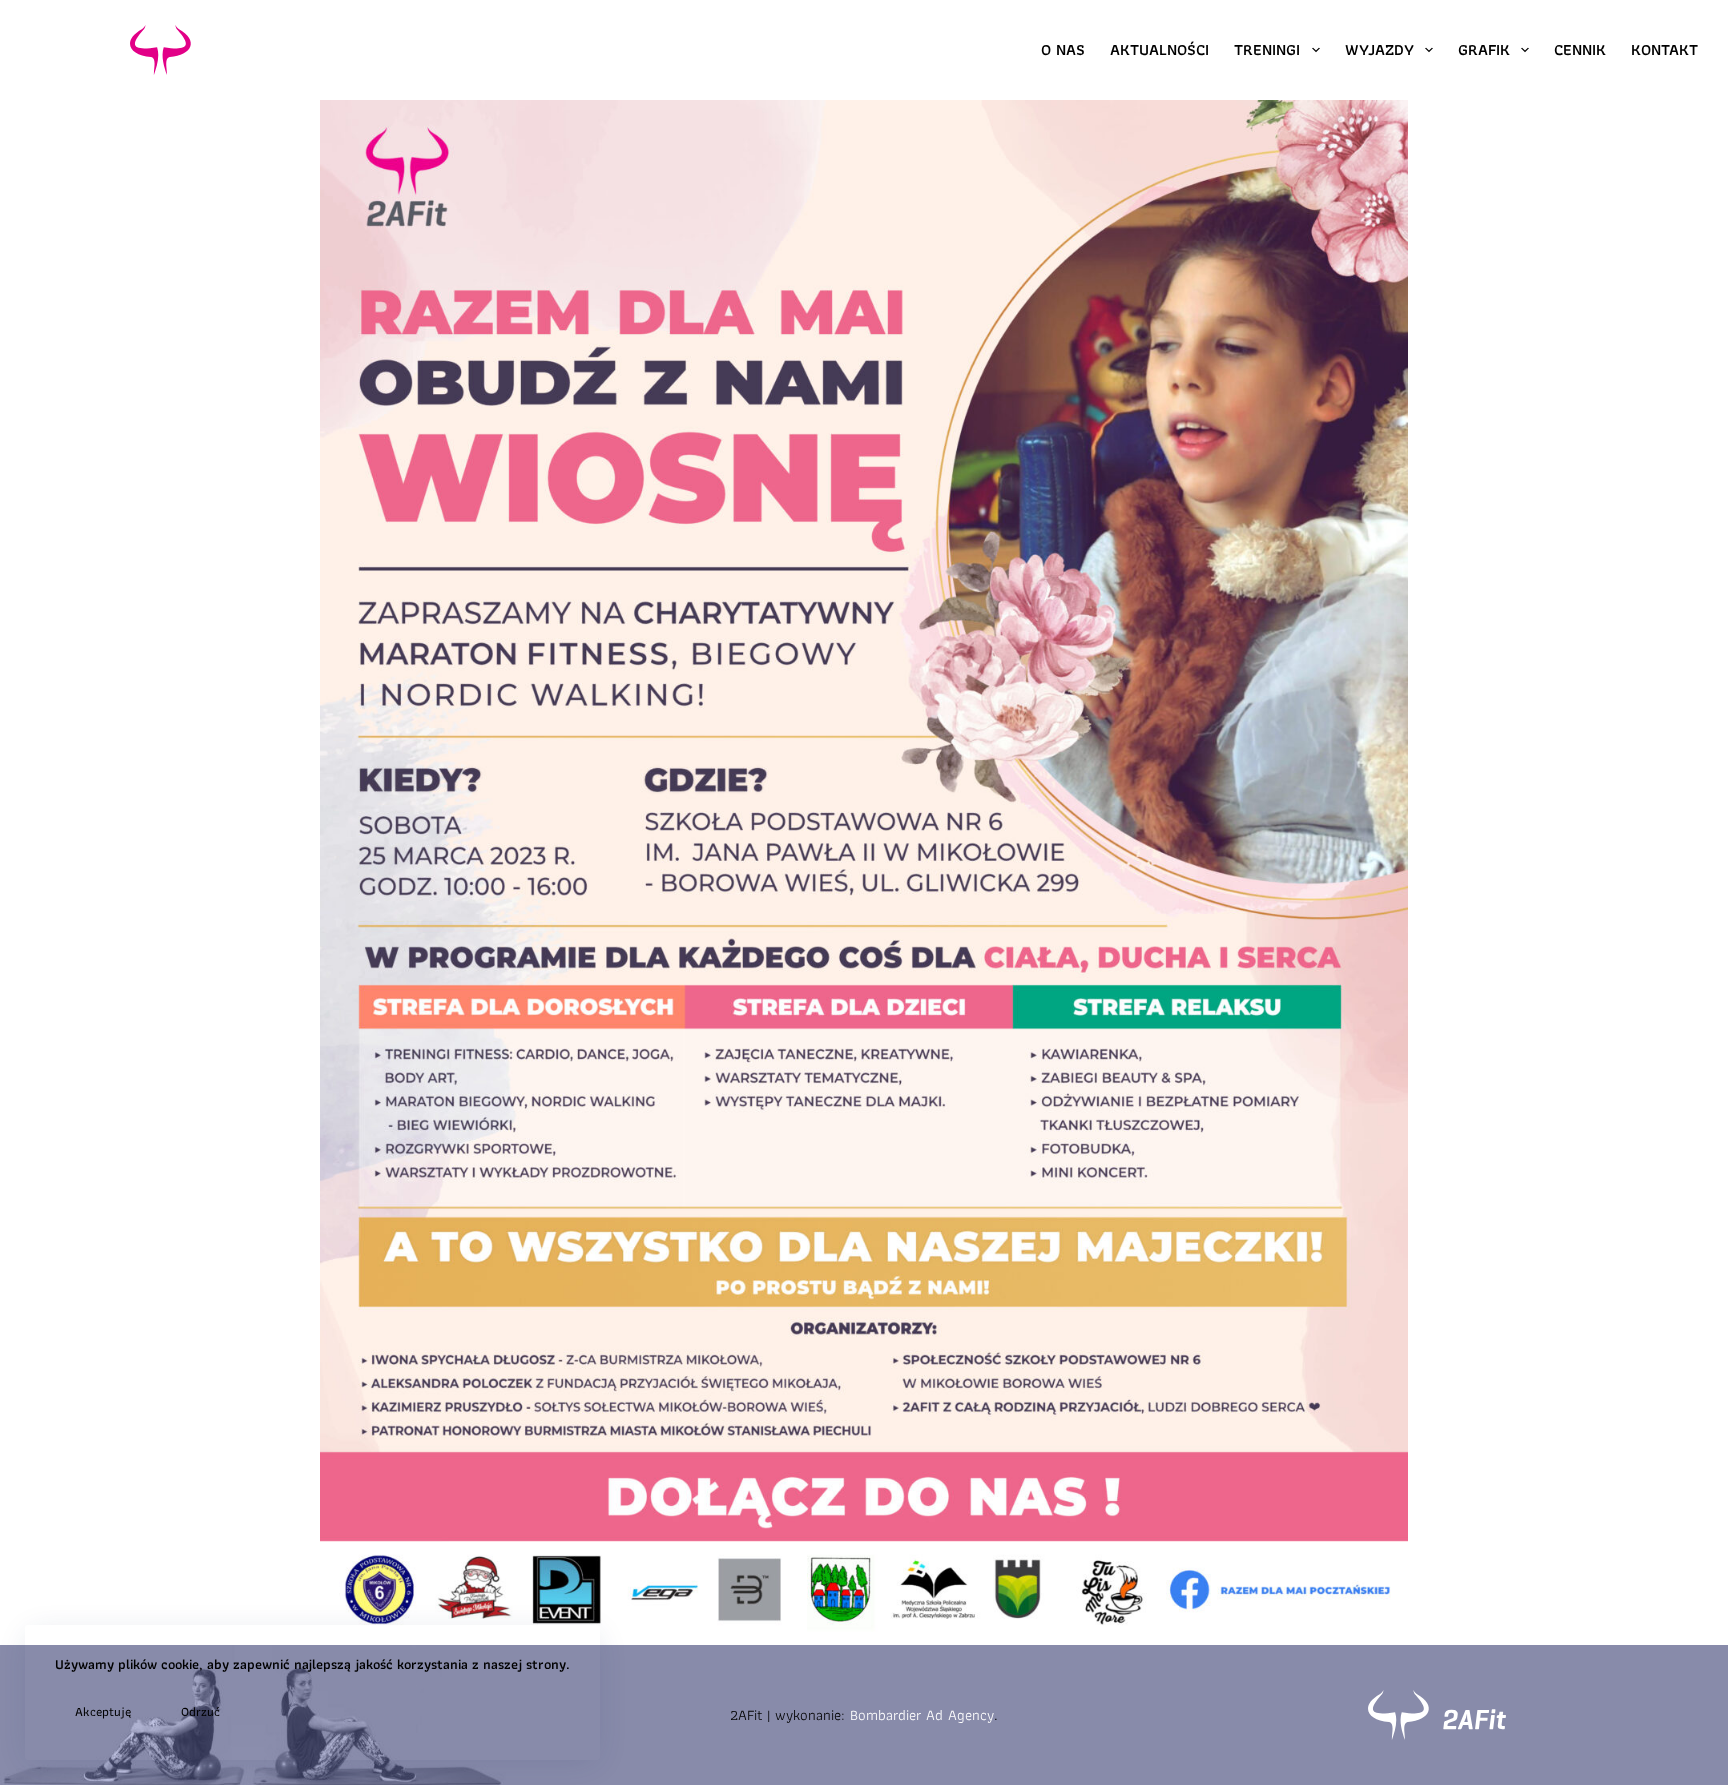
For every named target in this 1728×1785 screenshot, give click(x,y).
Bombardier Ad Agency (922, 1715)
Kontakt (1664, 49)
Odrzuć (200, 1711)
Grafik (1484, 49)
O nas (1063, 49)
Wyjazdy (1379, 49)
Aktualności (1159, 49)
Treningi (1267, 49)
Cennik (1580, 49)
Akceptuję (103, 1711)
